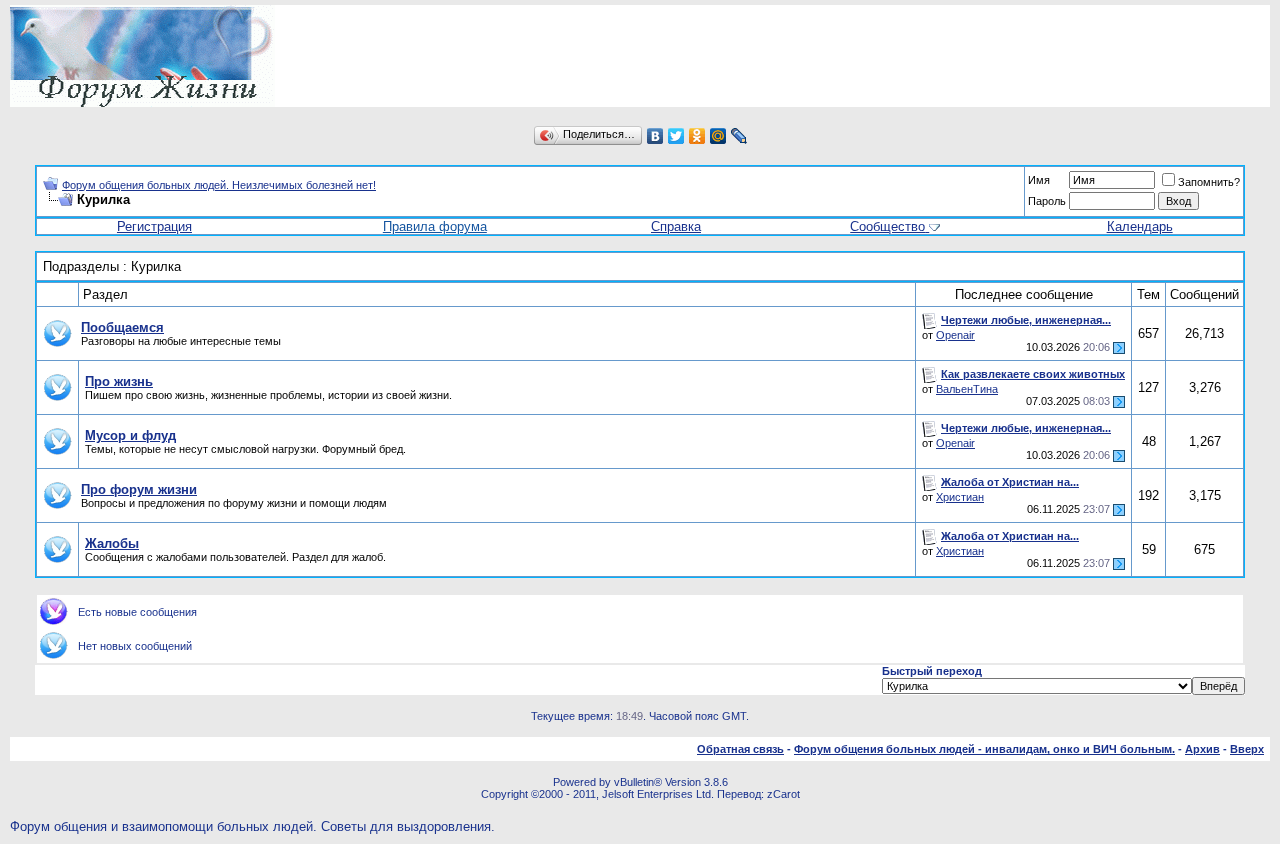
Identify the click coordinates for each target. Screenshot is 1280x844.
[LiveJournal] (739, 136)
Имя (1039, 180)
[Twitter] (676, 136)
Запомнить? (1209, 182)
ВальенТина (967, 389)
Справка (676, 226)
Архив (1202, 749)
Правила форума (435, 226)
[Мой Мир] (718, 136)
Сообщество (887, 226)
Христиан (960, 497)
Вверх (1247, 749)
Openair (955, 335)
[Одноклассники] (697, 136)
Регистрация (154, 226)
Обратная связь (740, 749)
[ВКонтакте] (655, 136)
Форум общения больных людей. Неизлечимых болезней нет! (219, 185)
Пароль (1047, 201)
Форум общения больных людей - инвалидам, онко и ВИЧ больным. (984, 749)
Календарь (1140, 226)
